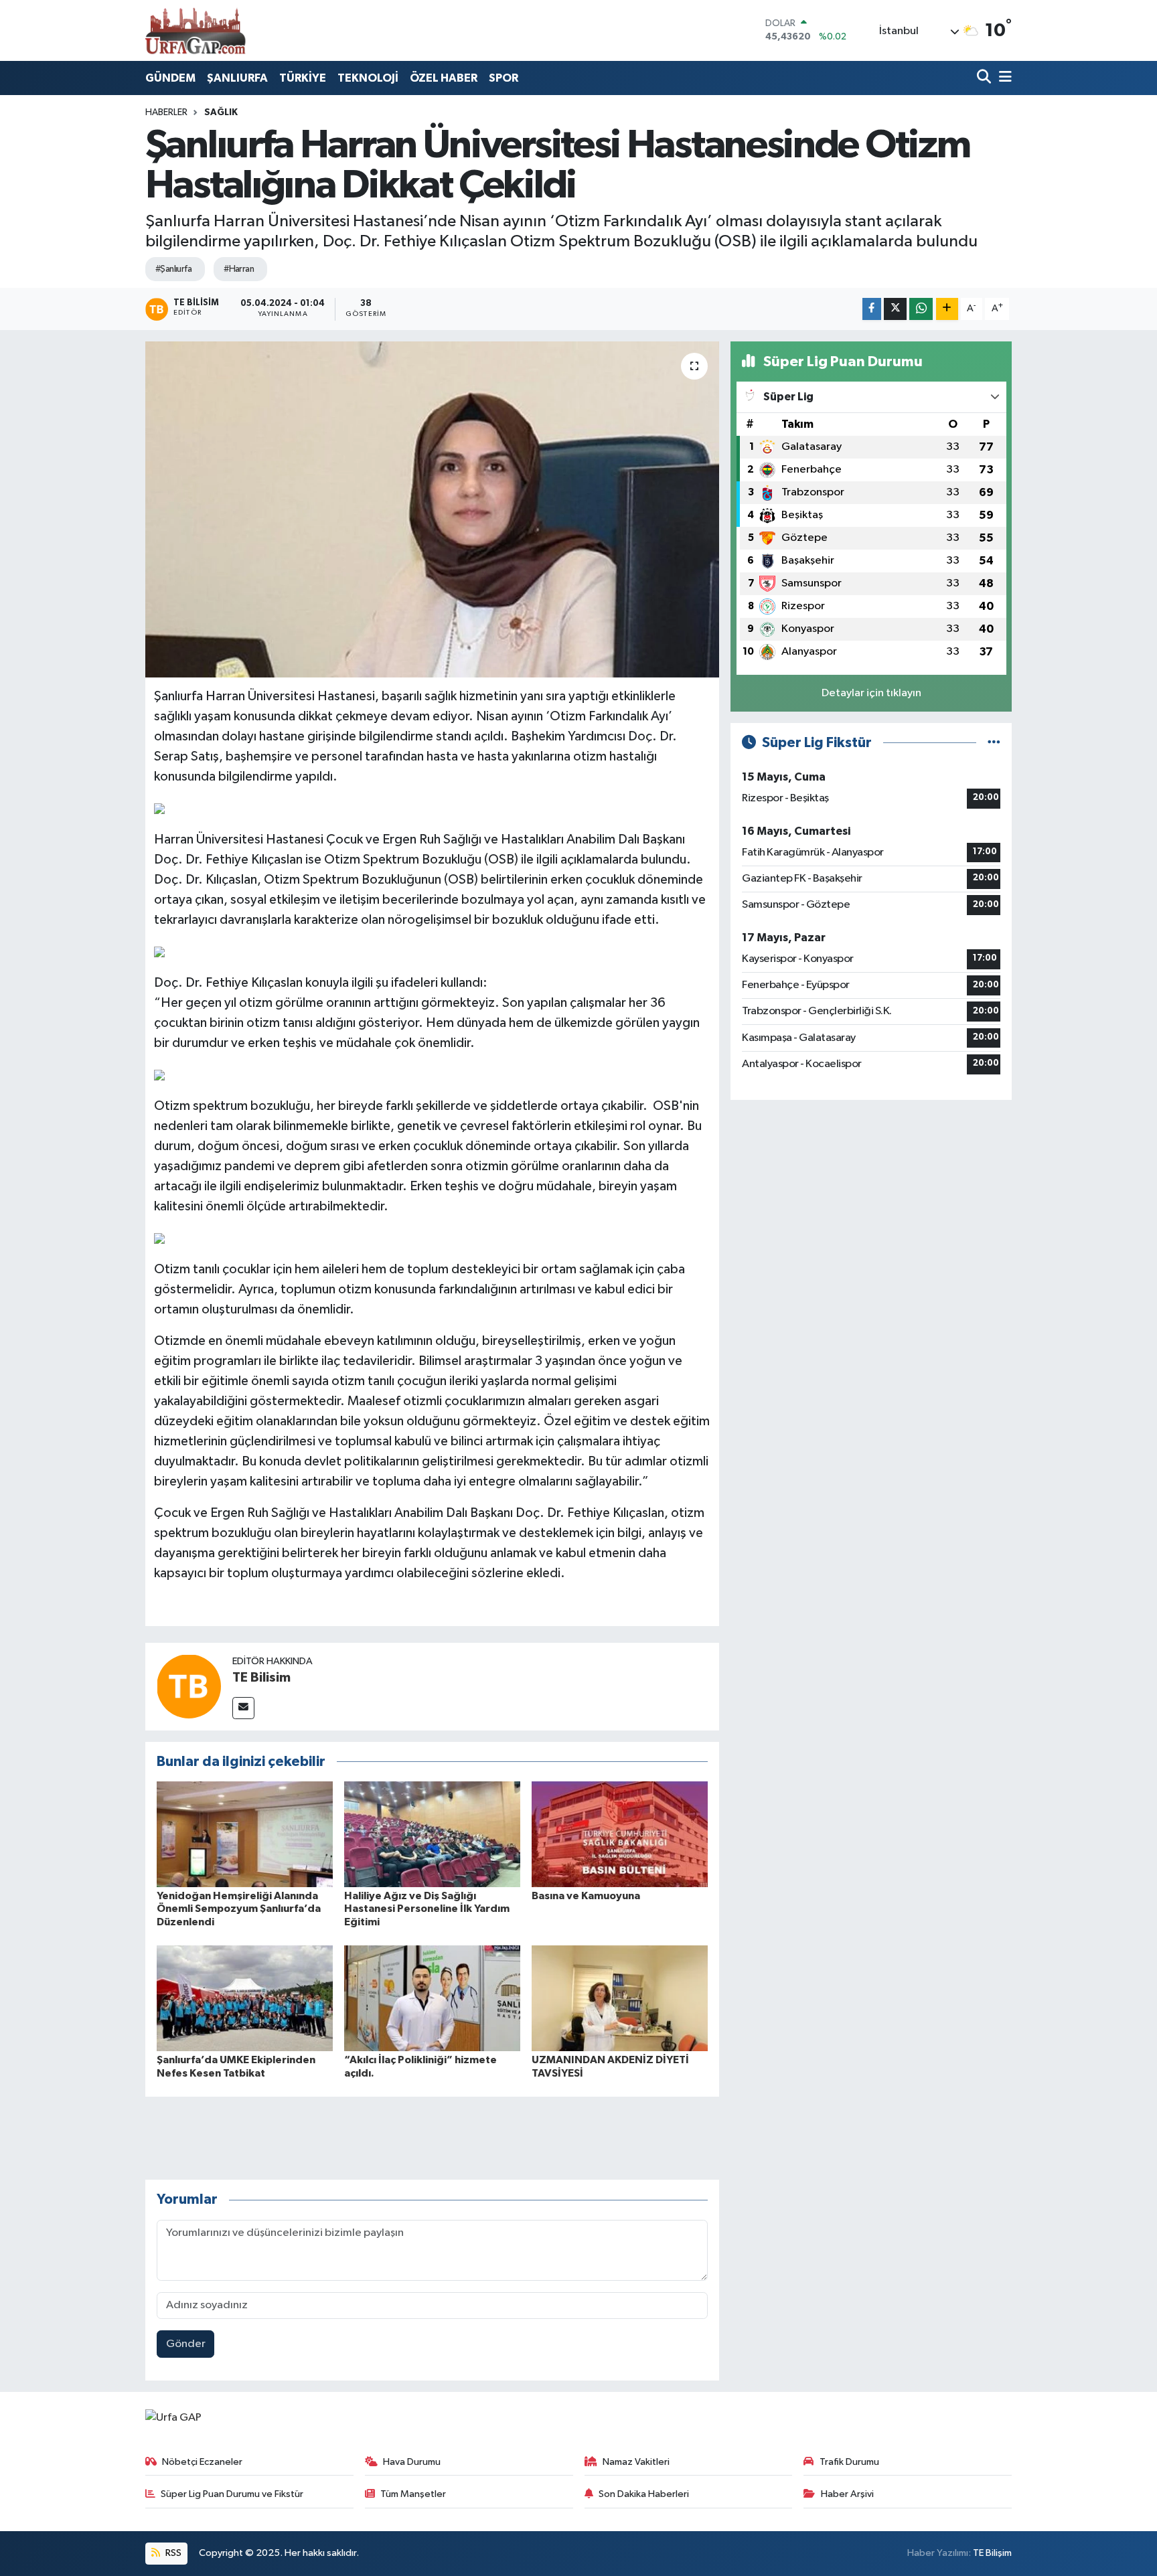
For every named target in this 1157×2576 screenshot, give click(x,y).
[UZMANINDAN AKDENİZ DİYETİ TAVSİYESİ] (620, 1998)
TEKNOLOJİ (368, 78)
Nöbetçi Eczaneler (202, 2462)
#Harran (239, 269)
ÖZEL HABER (444, 78)
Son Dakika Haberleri (644, 2494)
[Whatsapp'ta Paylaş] (921, 309)
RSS (172, 2553)
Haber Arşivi (847, 2494)
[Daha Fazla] (947, 309)
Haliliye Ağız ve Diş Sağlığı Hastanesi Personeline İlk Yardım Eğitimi (427, 1909)
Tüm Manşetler (413, 2494)
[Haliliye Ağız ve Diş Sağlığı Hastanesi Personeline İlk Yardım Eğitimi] (432, 1834)
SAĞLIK (221, 112)
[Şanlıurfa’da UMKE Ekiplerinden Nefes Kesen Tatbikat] (245, 1998)
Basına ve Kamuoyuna (586, 1896)
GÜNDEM (170, 78)
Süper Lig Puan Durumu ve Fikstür (232, 2494)
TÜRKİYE (303, 78)
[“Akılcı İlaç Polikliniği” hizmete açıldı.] (432, 1998)
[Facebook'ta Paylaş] (872, 309)
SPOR (504, 78)
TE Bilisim (261, 1678)
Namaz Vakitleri (636, 2462)
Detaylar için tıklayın (871, 693)
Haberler (166, 112)
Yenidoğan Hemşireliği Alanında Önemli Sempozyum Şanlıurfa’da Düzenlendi (239, 1909)
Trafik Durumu (849, 2462)
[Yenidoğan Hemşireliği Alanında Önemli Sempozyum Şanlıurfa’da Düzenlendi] (245, 1834)
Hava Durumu (412, 2462)
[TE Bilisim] (189, 1686)
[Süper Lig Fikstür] (994, 743)
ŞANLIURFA (237, 78)
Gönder (186, 2344)
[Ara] (985, 78)
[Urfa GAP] (196, 30)
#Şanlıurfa (173, 269)
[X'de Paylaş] (895, 309)
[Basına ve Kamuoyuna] (620, 1834)
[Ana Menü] (1003, 78)
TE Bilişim (992, 2553)
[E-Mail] (243, 1708)
